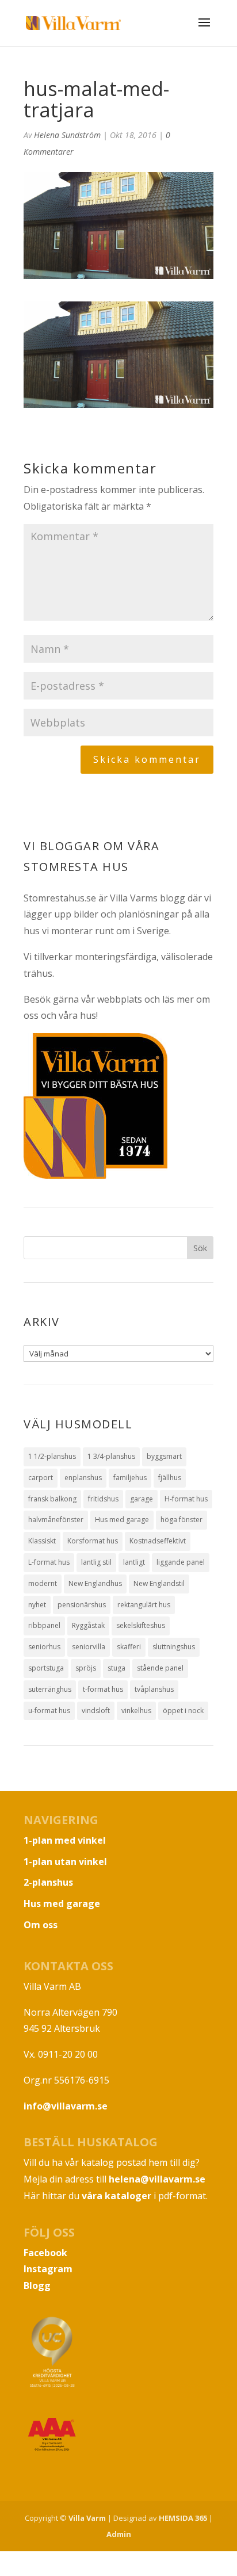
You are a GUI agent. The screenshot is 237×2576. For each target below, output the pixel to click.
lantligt (134, 1562)
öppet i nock (183, 1711)
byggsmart (164, 1456)
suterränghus (50, 1689)
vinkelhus (136, 1711)
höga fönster (181, 1520)
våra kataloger (116, 2196)
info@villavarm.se (66, 2106)
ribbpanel (44, 1625)
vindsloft (96, 1711)
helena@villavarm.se (157, 2179)
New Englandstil (159, 1583)
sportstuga (46, 1668)
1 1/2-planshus (52, 1456)
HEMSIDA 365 (183, 2518)
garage (142, 1499)
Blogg (37, 2285)
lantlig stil (96, 1562)
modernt (43, 1583)
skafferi (129, 1647)
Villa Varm (87, 2518)
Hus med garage (122, 1520)
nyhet (37, 1605)
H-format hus (186, 1499)
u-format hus (49, 1711)
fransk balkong (52, 1499)
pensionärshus (82, 1605)
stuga (116, 1668)
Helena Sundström (67, 135)
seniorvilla (89, 1647)
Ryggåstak (88, 1625)
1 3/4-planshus (111, 1456)
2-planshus (48, 1882)
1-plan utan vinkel (65, 1862)
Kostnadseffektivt (158, 1541)
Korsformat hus (93, 1541)
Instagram (48, 2269)
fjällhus (170, 1478)
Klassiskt (42, 1541)
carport (41, 1478)
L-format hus (49, 1562)
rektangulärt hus (144, 1605)
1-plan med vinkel (65, 1840)
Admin (119, 2534)
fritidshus (103, 1499)
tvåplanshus (154, 1689)
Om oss (41, 1925)
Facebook (45, 2253)
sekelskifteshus (141, 1625)
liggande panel (181, 1562)
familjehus (130, 1478)
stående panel (160, 1668)
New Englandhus (95, 1583)
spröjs (86, 1668)
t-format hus (103, 1689)
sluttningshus (174, 1647)
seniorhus (44, 1647)
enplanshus (83, 1478)
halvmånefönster (56, 1520)
